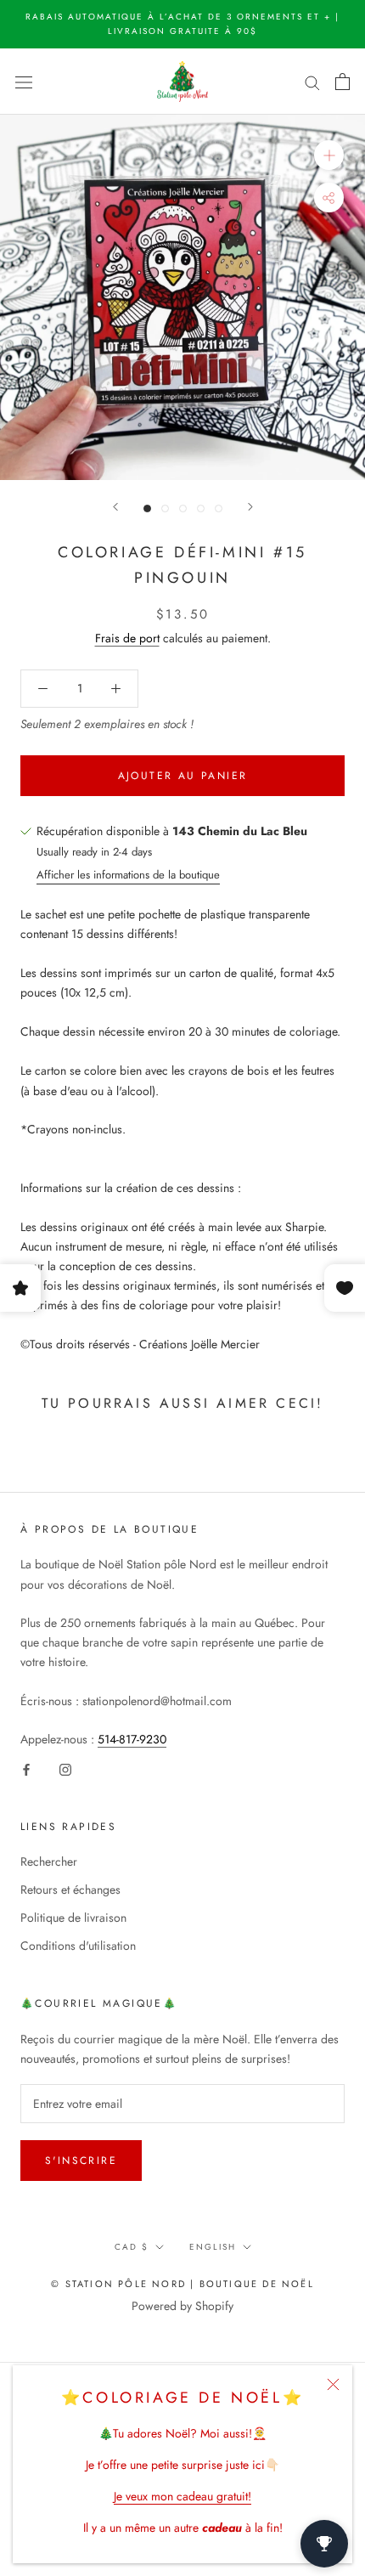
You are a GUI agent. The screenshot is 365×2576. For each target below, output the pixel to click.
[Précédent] (115, 507)
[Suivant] (250, 507)
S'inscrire (81, 2161)
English (213, 2247)
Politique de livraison (73, 1918)
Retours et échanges (70, 1890)
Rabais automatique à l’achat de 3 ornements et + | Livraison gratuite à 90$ (182, 24)
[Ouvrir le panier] (343, 82)
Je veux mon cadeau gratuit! (182, 2496)
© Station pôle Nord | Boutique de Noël (182, 2284)
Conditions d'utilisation (78, 1946)
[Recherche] (312, 81)
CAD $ (132, 2247)
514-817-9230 (132, 1739)
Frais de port (127, 638)
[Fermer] (333, 2384)
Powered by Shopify (182, 2306)
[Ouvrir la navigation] (24, 82)
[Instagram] (65, 1768)
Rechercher (49, 1861)
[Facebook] (26, 1768)
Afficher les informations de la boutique (128, 875)
